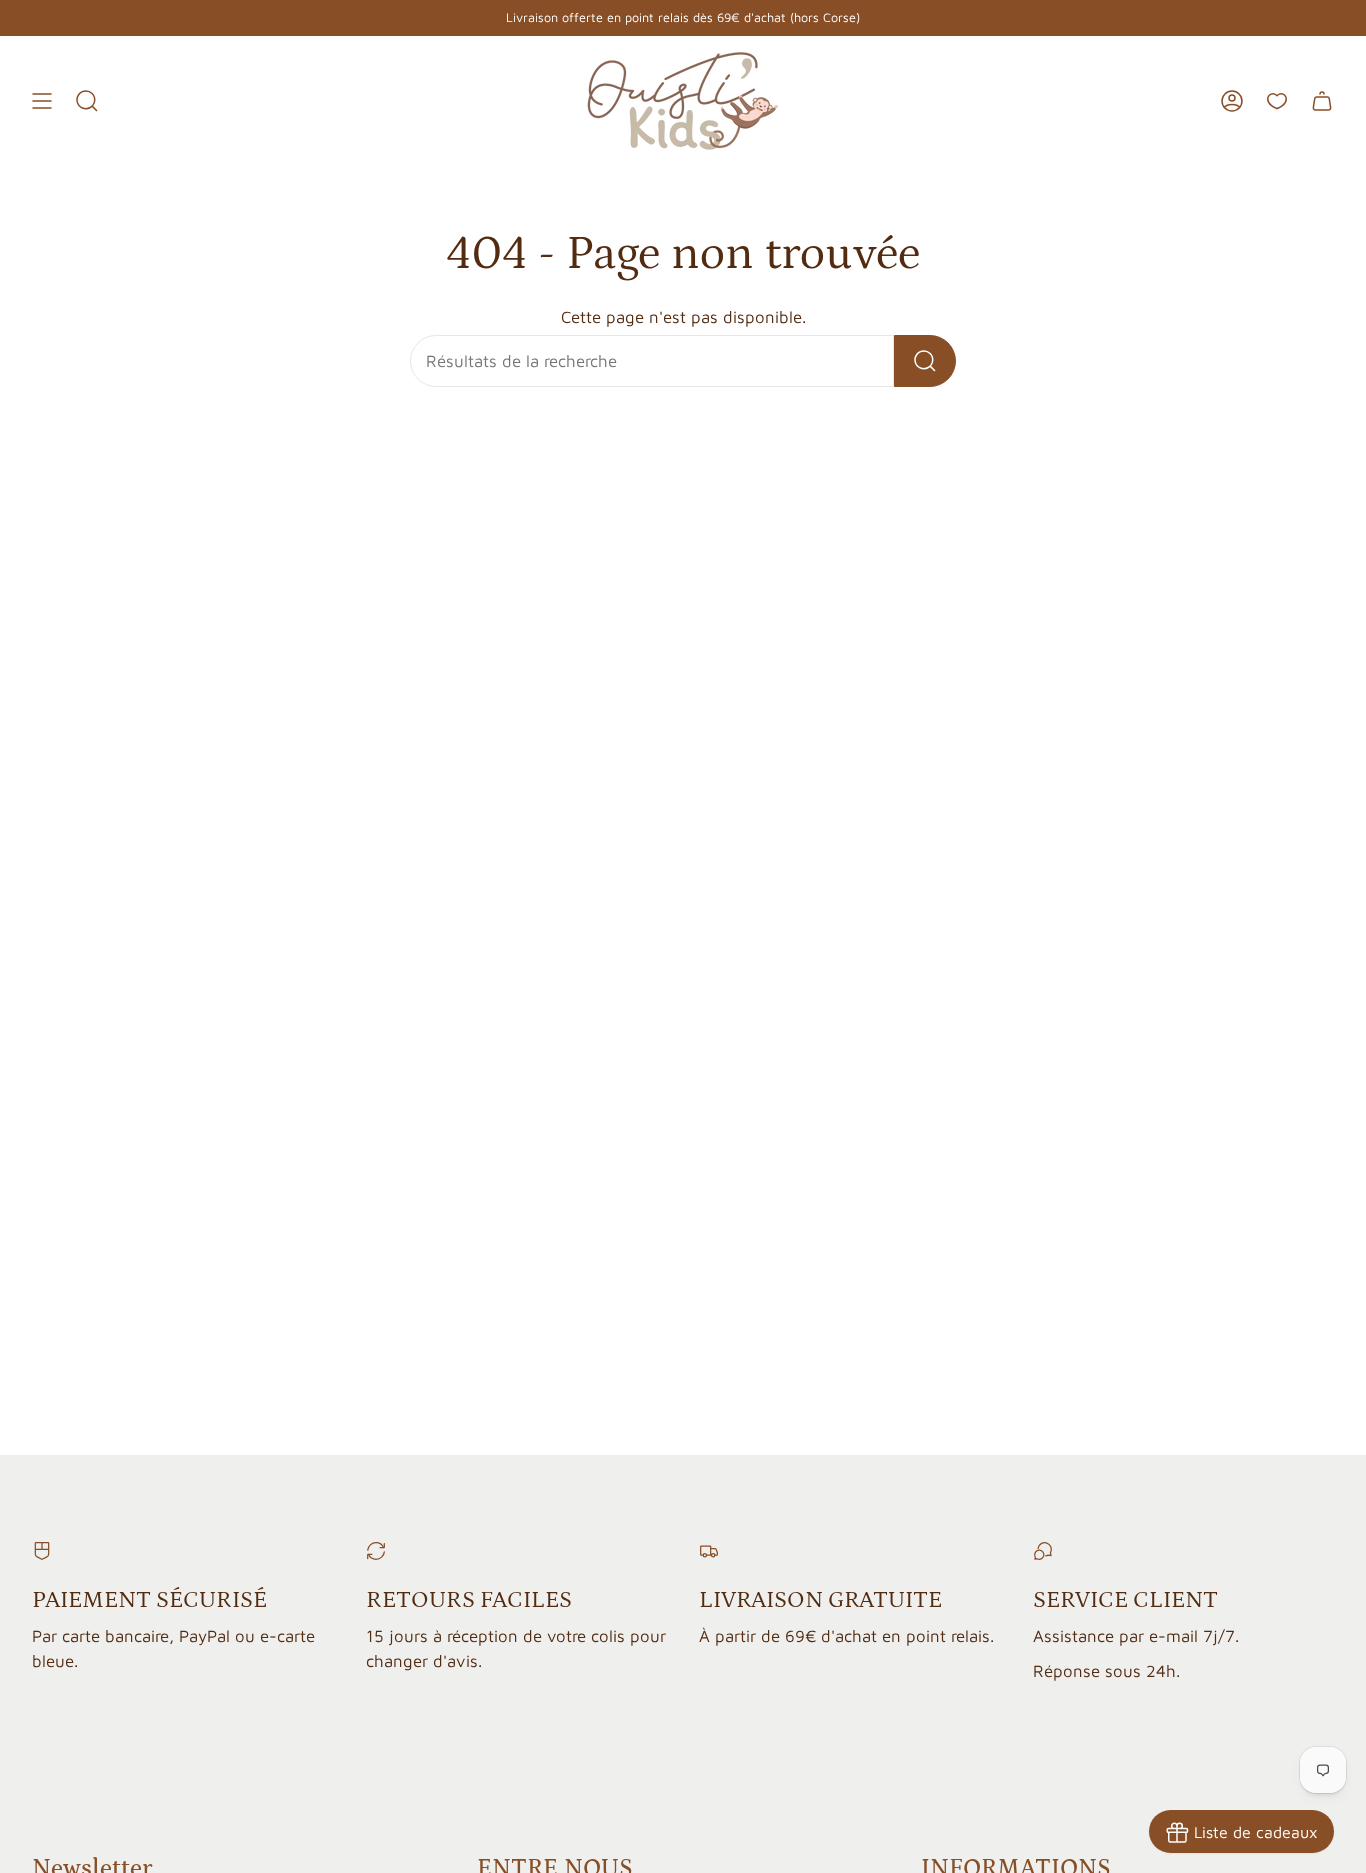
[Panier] (1322, 101)
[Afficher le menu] (42, 101)
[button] (87, 101)
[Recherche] (925, 361)
